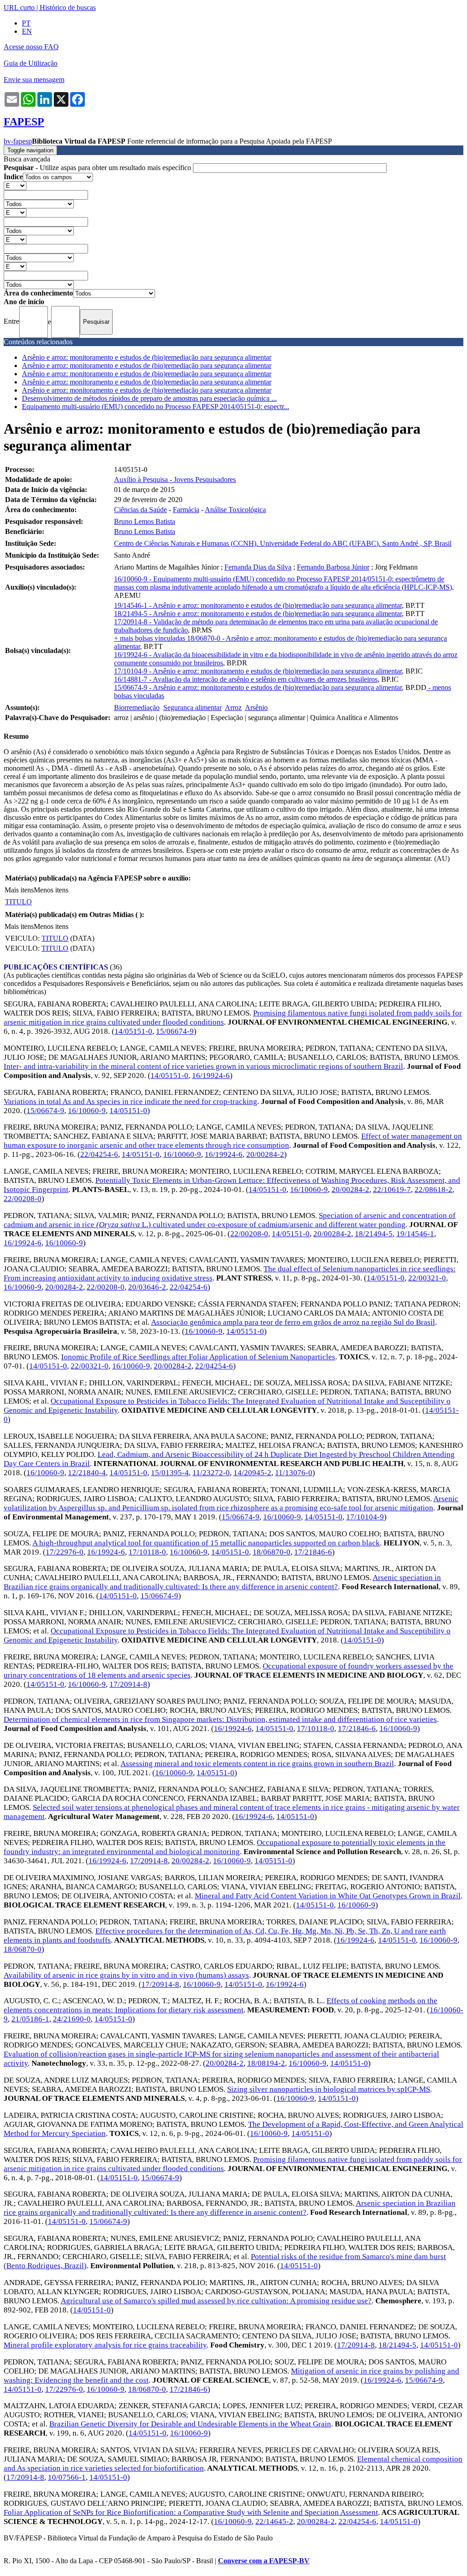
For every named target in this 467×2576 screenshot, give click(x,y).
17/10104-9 (365, 1517)
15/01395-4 (170, 1473)
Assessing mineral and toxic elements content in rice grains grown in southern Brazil (257, 1764)
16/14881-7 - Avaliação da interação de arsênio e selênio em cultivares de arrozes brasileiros (246, 679)
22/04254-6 (99, 1154)
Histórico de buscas (68, 8)
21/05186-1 (30, 2019)
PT (26, 23)
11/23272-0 (211, 1473)
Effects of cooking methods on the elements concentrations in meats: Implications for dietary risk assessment (221, 2005)
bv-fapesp (18, 141)
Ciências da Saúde (140, 510)
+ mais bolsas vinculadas (150, 638)
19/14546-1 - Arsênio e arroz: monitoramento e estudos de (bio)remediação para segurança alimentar (258, 605)
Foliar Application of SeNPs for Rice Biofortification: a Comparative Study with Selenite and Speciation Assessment (191, 2512)
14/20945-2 (252, 1473)
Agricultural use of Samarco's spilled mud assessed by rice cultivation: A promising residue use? (216, 2301)
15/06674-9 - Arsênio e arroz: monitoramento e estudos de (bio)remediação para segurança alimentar (258, 687)
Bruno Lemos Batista (145, 521)
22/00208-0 (23, 1199)
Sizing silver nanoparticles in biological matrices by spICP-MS (329, 2089)
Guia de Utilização (31, 63)
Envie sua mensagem (34, 80)
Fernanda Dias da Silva (258, 567)
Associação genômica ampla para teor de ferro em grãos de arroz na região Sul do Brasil (293, 1322)
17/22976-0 (65, 1552)
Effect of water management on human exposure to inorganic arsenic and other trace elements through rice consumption (233, 1141)
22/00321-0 (427, 1278)
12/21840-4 (87, 1473)
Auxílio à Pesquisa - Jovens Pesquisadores (175, 479)
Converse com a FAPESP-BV (264, 2561)
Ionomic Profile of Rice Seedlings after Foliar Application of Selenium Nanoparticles (198, 1357)
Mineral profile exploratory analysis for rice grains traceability (105, 2345)
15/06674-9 (175, 1031)
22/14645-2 (274, 2522)
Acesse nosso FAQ (31, 47)
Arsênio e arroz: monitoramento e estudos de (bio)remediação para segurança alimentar (147, 357)
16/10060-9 (87, 1111)
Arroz (233, 707)
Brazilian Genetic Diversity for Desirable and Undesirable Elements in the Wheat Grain (190, 2424)
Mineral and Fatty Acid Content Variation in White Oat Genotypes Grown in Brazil (328, 1896)
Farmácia (186, 510)
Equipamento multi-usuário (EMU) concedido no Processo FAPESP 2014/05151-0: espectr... (156, 407)
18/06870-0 (272, 1552)
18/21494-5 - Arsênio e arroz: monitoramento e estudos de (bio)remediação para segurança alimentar (258, 614)
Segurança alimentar (192, 707)
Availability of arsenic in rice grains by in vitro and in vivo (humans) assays (126, 1975)
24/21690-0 (72, 2019)
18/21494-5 (374, 1234)
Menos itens (51, 890)
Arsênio (256, 707)
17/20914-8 (128, 1684)
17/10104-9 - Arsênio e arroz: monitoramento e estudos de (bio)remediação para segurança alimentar (258, 671)
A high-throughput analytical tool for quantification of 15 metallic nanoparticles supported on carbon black (206, 1543)
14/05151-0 (133, 1031)
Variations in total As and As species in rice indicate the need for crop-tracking (130, 1101)
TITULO (18, 902)
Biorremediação (137, 707)
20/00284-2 (265, 1154)
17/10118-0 (147, 1552)
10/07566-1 (67, 2477)
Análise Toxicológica (235, 510)
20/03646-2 (147, 1287)
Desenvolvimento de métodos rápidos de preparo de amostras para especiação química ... (149, 398)
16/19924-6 (211, 1075)
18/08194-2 (266, 2063)
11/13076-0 (294, 1473)
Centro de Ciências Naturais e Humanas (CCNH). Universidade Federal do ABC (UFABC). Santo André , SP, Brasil (283, 543)
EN (27, 31)
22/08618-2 (433, 1190)
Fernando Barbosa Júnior (333, 567)
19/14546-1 (415, 1234)
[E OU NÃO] (15, 185)
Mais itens (19, 890)
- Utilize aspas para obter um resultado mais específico (98, 168)
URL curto (19, 8)
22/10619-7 (392, 1190)
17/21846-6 (313, 1552)
